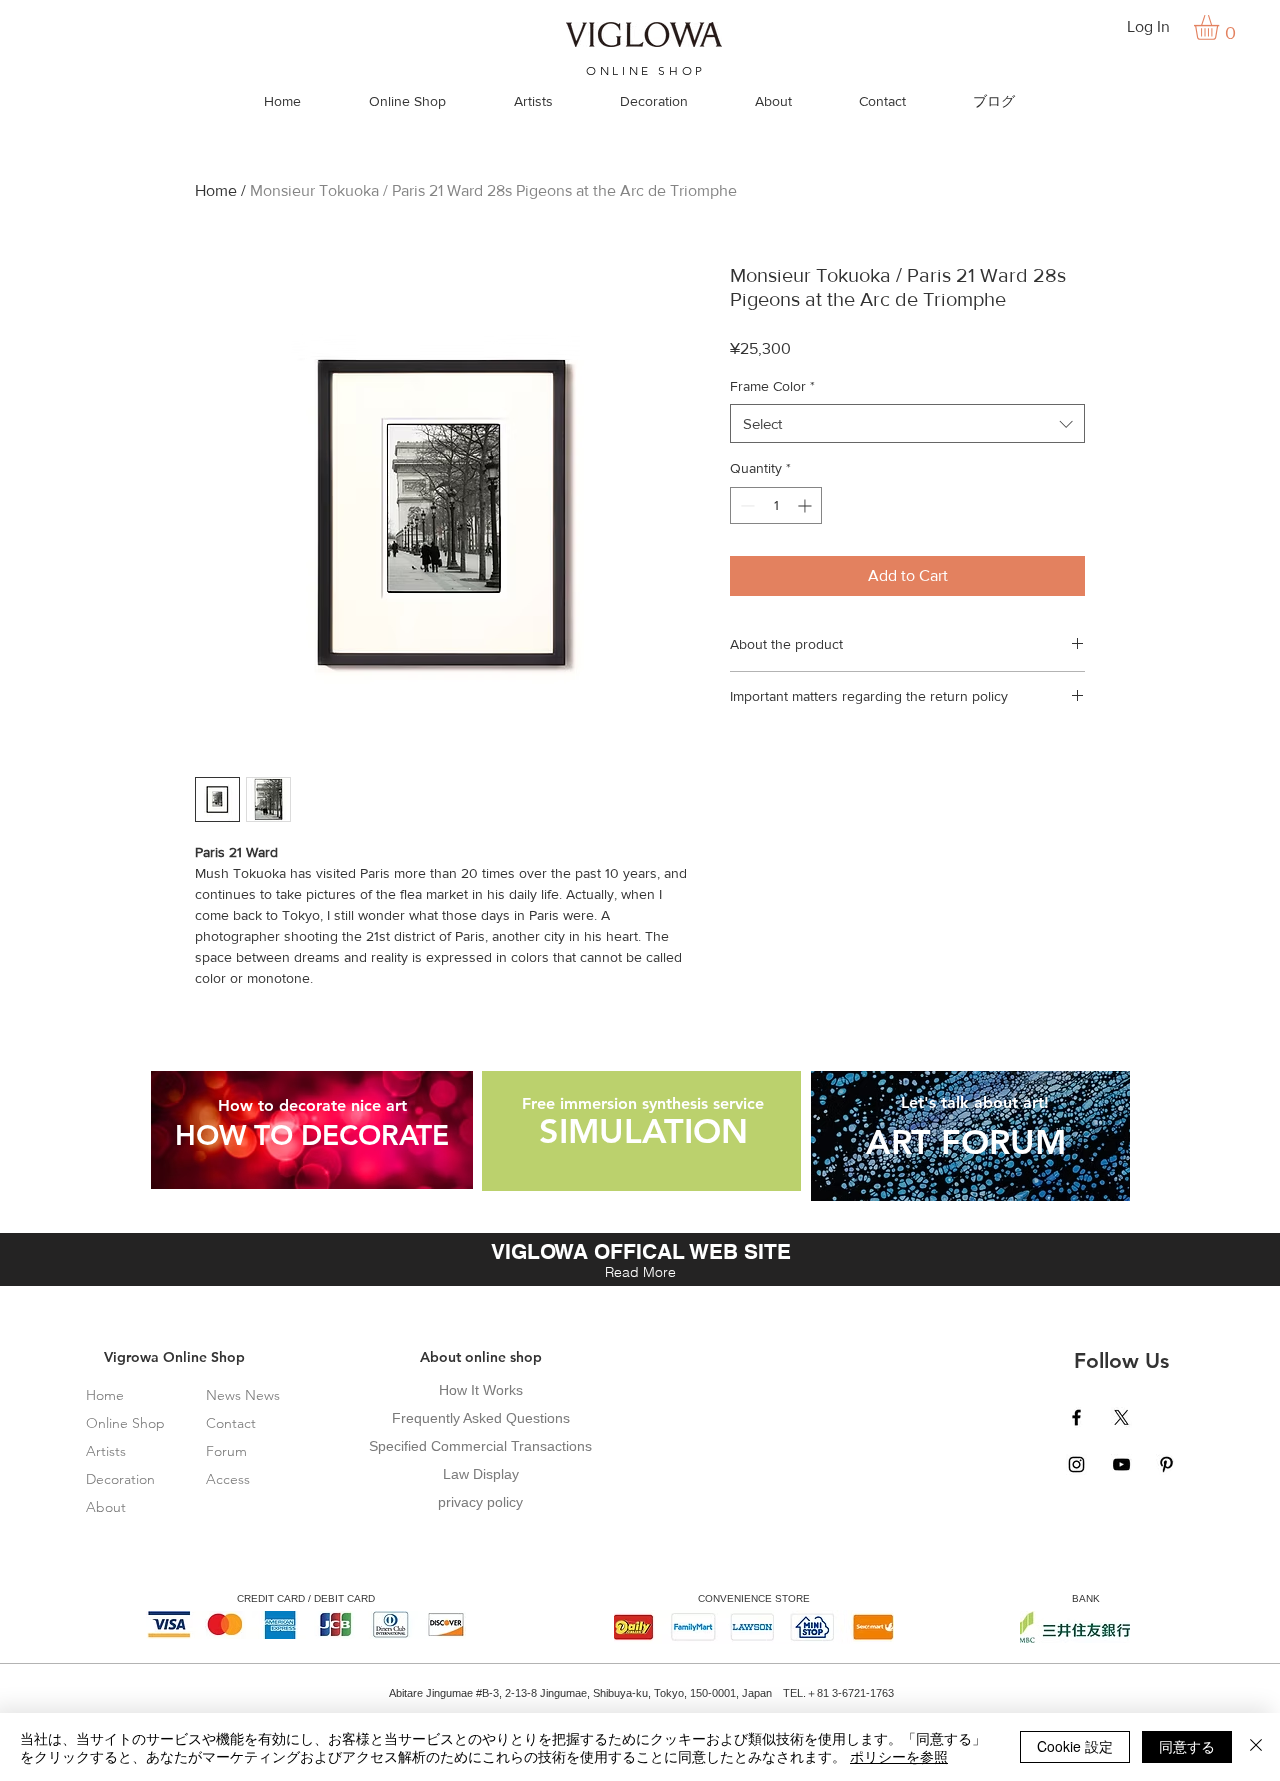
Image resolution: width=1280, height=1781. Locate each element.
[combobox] (907, 423)
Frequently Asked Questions (481, 1418)
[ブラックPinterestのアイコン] (1166, 1464)
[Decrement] (745, 505)
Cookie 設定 (1075, 1746)
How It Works (481, 1390)
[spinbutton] (776, 505)
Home (216, 190)
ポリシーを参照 (899, 1756)
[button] (1221, 27)
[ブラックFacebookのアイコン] (1076, 1417)
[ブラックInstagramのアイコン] (1076, 1464)
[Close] (1256, 1747)
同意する (1187, 1746)
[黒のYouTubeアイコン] (1121, 1464)
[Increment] (806, 505)
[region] (312, 1130)
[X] (1121, 1417)
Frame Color (772, 386)
